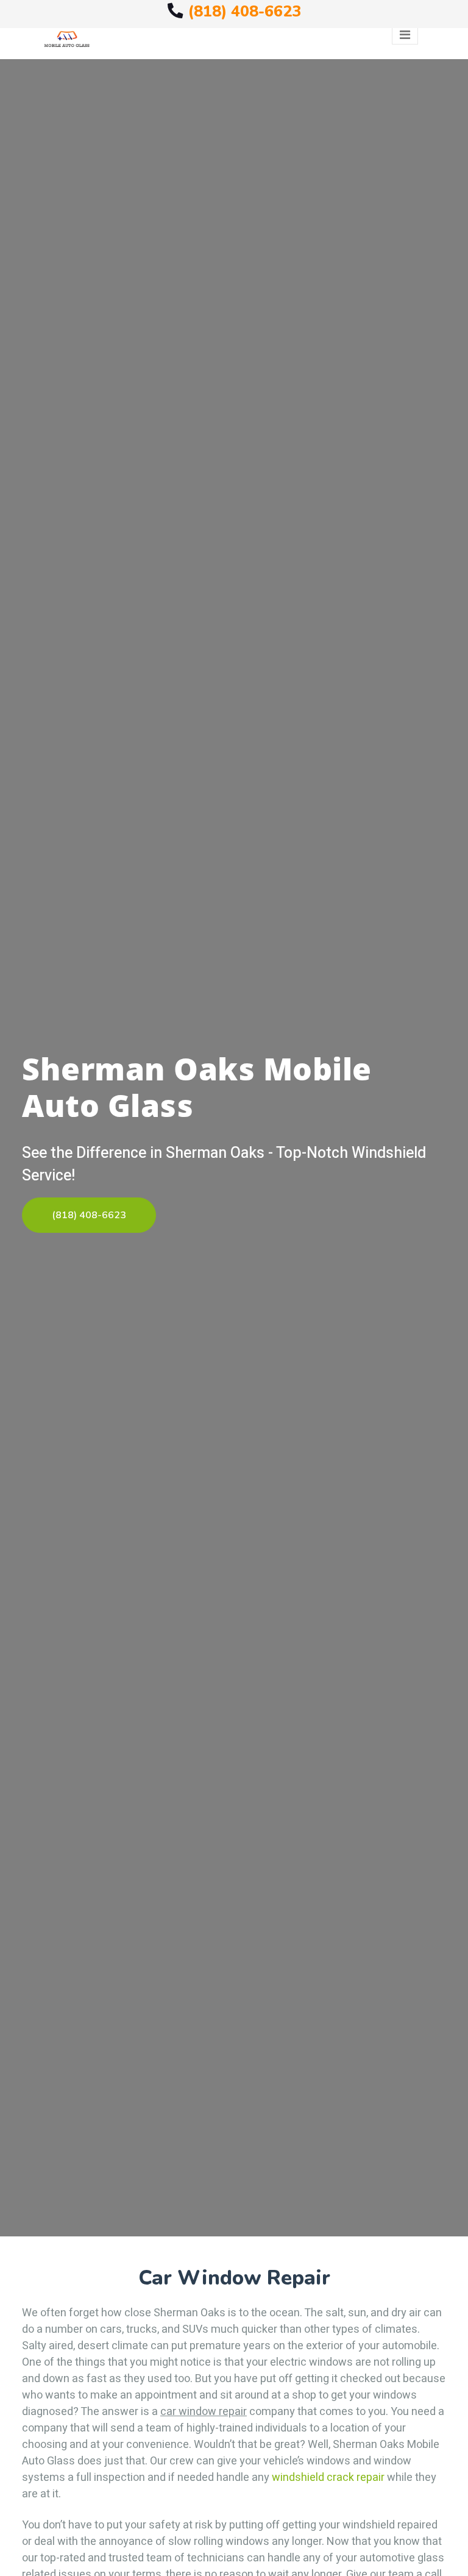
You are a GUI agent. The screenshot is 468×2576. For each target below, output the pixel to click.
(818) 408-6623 (244, 11)
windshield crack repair (328, 2478)
